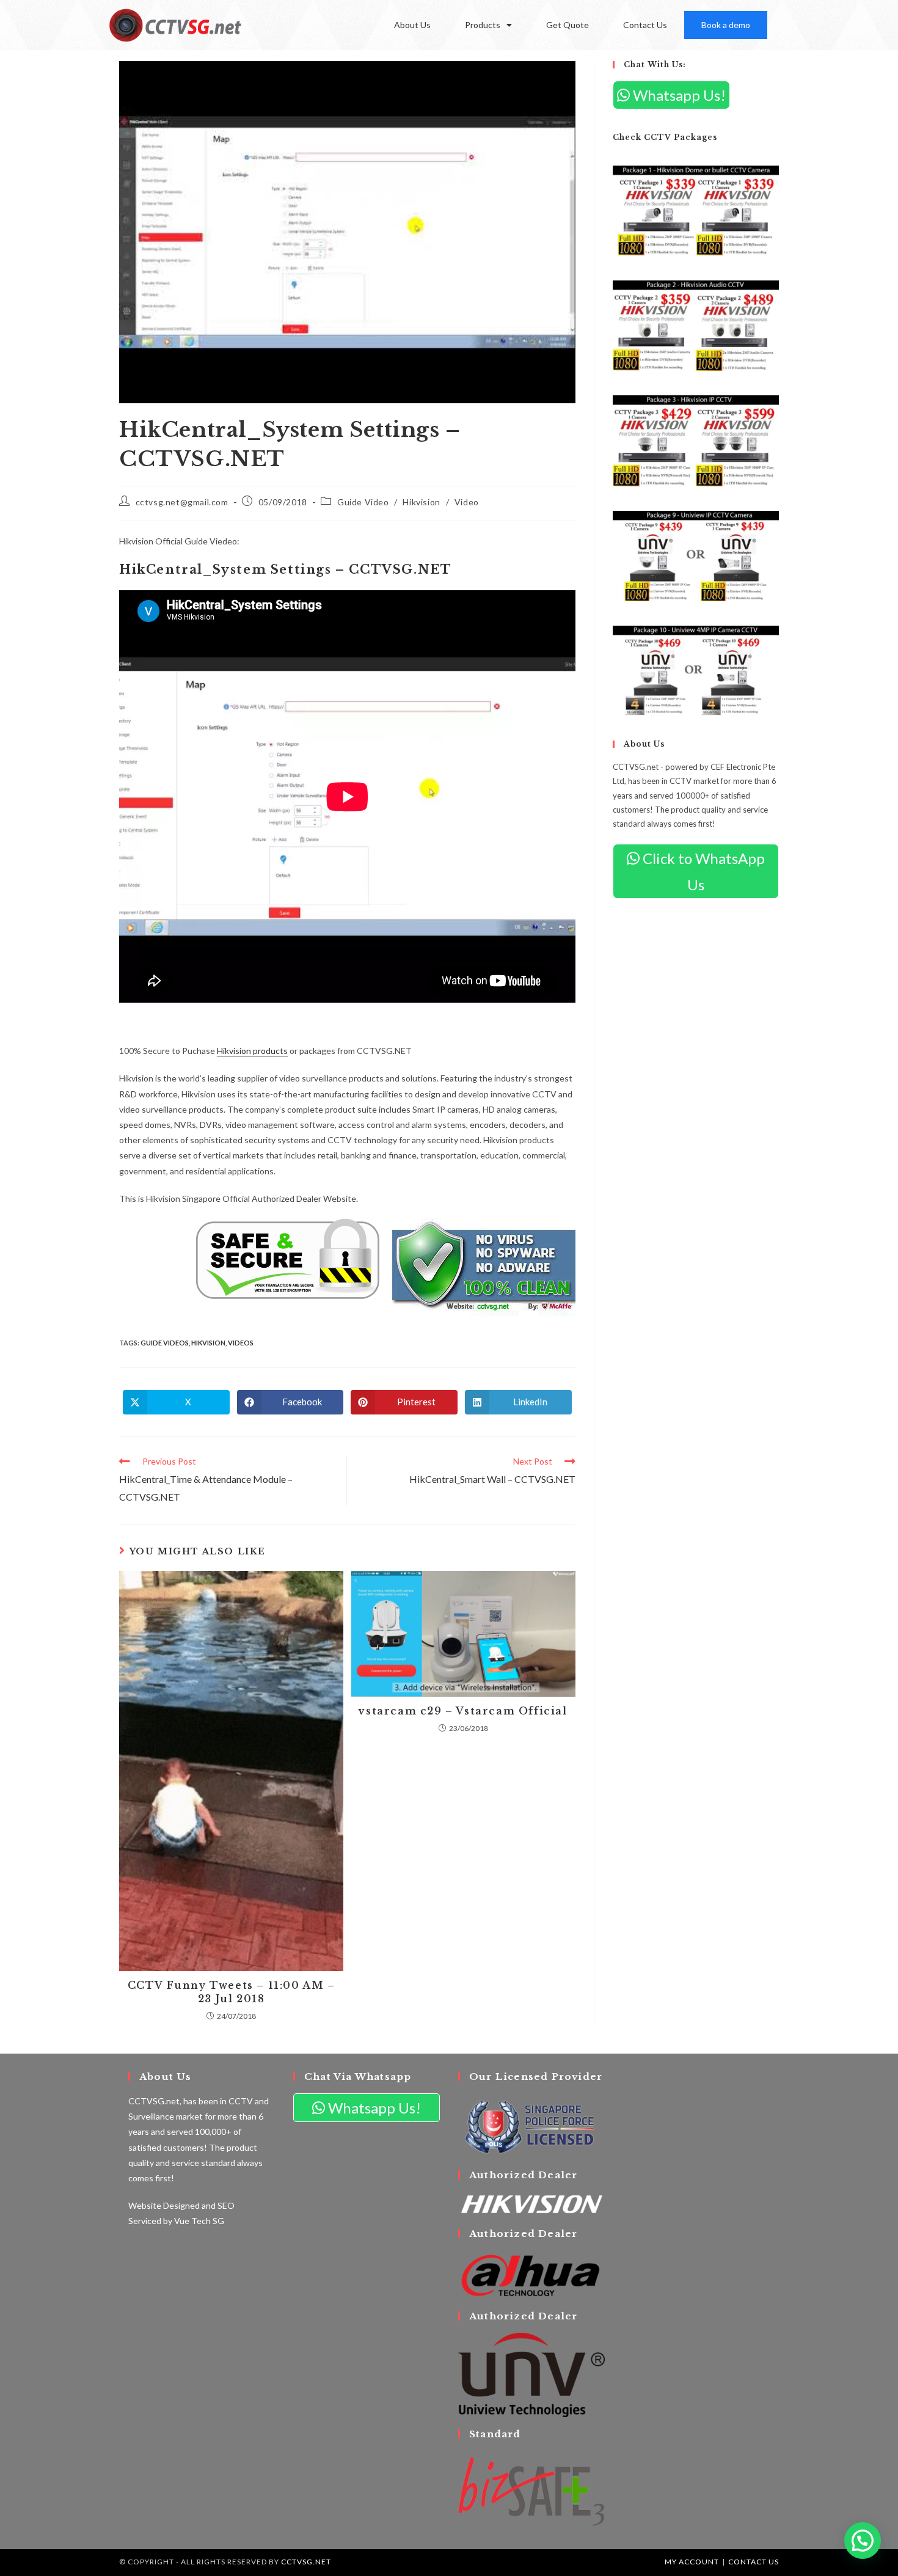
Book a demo (726, 25)
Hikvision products (252, 1051)
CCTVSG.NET (306, 2562)
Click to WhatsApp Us (702, 871)
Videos (241, 1343)
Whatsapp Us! (678, 95)
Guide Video (363, 502)
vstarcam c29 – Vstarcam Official (463, 1711)
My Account (692, 2562)
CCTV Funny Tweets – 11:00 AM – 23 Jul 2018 (232, 1992)
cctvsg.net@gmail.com (182, 502)
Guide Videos (165, 1343)
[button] (863, 2541)
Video (467, 502)
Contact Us (645, 25)
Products (483, 25)
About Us (412, 25)
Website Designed (164, 2205)
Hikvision (421, 502)
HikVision (208, 1343)
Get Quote (568, 25)
